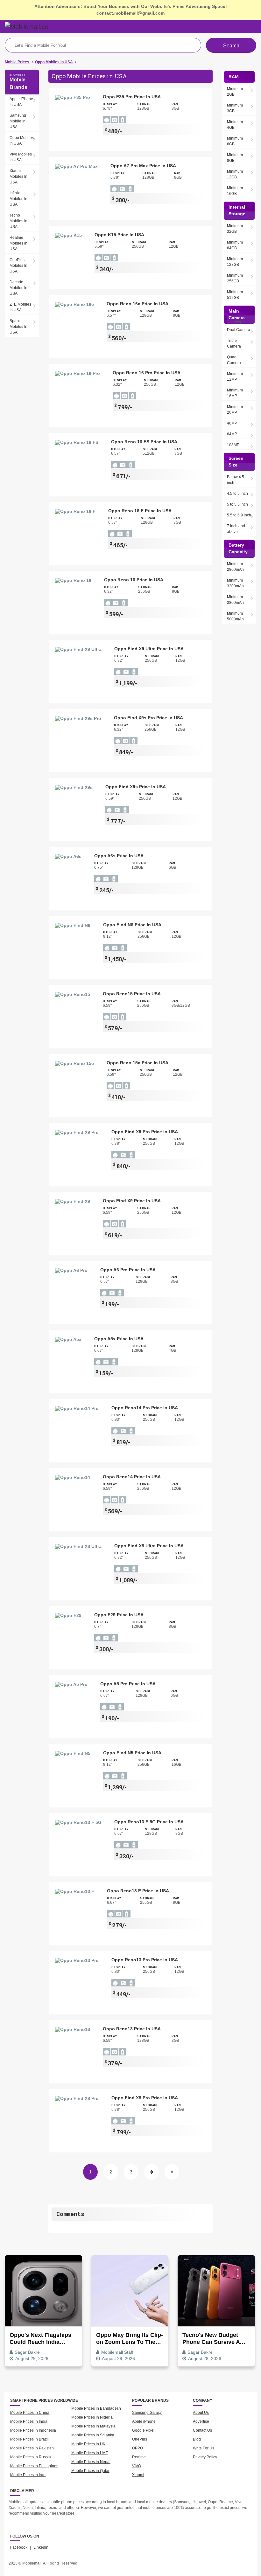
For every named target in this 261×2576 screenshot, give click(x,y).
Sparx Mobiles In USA (18, 327)
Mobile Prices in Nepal (91, 2462)
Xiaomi (138, 2475)
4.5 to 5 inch (237, 494)
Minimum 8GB (235, 158)
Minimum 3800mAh (235, 600)
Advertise (201, 2421)
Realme (139, 2457)
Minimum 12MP (235, 376)
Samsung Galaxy (147, 2413)
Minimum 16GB (235, 191)
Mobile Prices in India (29, 2421)
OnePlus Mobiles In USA (18, 266)
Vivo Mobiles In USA (21, 157)
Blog (197, 2439)
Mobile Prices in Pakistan (32, 2448)
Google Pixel (143, 2430)
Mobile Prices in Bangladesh (96, 2408)
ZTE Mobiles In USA (20, 307)
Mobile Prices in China (30, 2413)
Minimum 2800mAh (235, 567)
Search (231, 46)
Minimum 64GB (235, 245)
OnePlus (140, 2439)
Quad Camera (234, 360)
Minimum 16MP (235, 393)
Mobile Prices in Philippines (34, 2466)
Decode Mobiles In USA (18, 288)
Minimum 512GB (235, 295)
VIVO (137, 2466)
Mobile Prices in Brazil (29, 2439)
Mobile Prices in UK (88, 2444)
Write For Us (204, 2448)
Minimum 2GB (235, 92)
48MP (232, 423)
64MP (232, 434)
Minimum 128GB (235, 262)
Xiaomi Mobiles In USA (18, 176)
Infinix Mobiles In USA (18, 199)
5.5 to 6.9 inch (239, 515)
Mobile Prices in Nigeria (92, 2417)
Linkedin (41, 2547)
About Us (201, 2413)
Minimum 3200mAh (235, 583)
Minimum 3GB (235, 108)
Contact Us (202, 2430)
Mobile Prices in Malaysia (93, 2426)
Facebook (19, 2547)
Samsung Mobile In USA (18, 121)
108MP (233, 445)
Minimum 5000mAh (235, 616)
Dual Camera (239, 330)
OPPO (138, 2448)
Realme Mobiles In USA (18, 243)
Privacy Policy (205, 2457)
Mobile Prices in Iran (28, 2475)
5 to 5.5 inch (237, 504)
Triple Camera (234, 343)
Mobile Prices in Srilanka (93, 2435)
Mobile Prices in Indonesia (33, 2430)
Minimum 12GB (235, 174)
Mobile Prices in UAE (90, 2453)
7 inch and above (236, 529)
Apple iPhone (144, 2421)
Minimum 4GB (235, 125)
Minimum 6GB (235, 141)
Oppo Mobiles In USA (22, 141)
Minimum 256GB (235, 278)
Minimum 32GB (235, 229)
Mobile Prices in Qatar (90, 2471)
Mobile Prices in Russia (31, 2457)
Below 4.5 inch (236, 480)
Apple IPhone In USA (21, 102)
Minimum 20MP (235, 410)
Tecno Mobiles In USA (18, 221)
